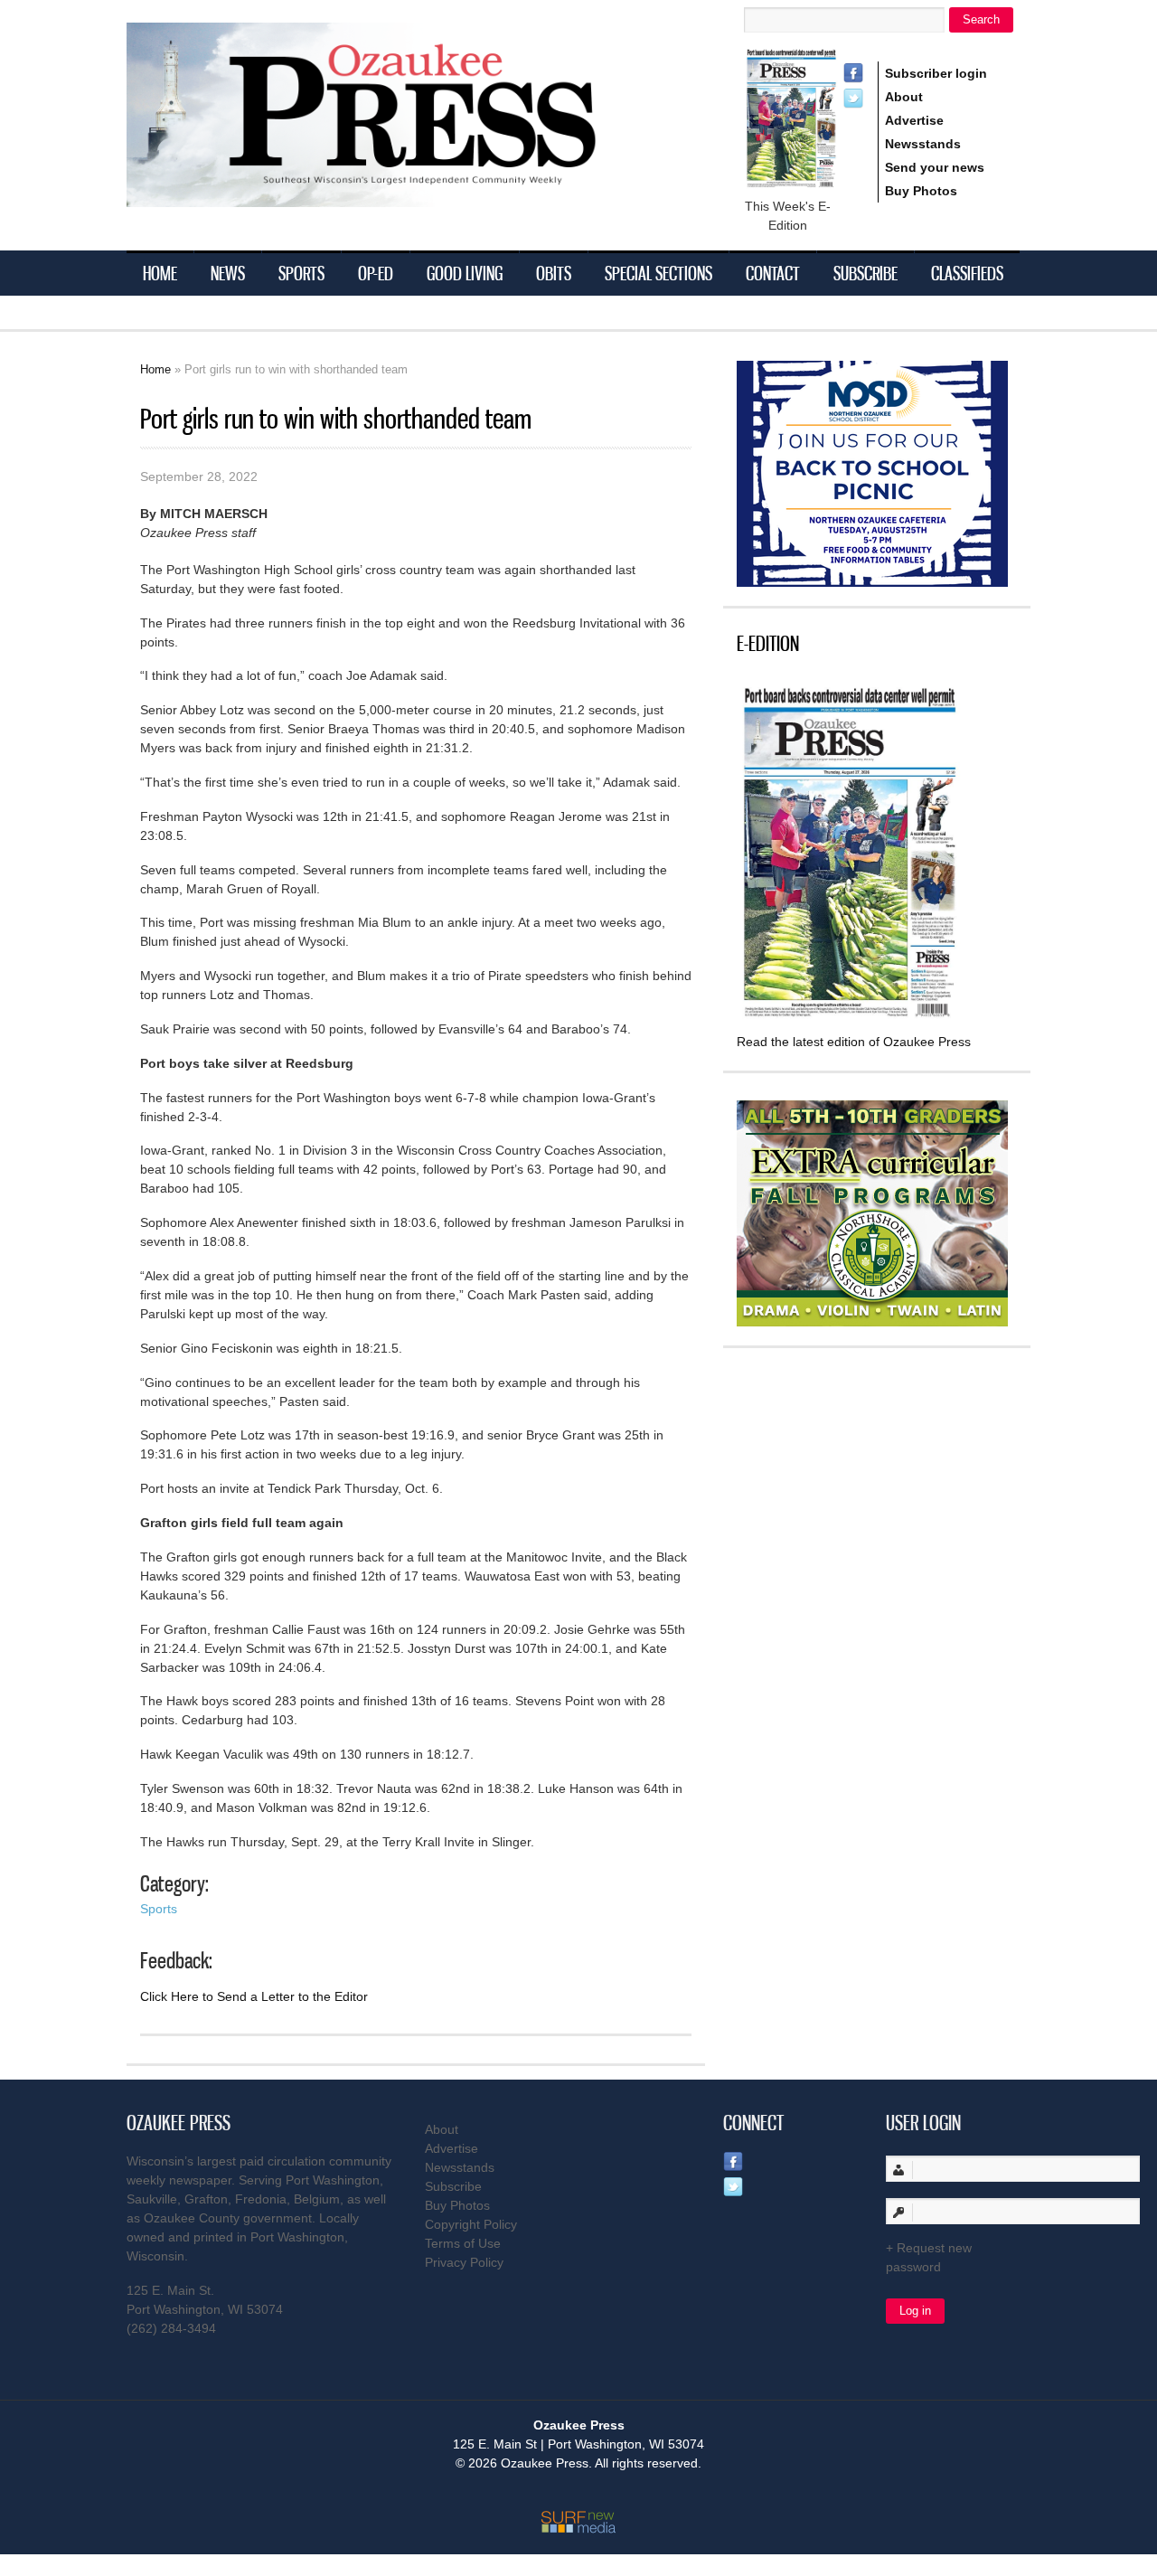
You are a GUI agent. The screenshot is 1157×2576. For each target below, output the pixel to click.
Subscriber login (936, 73)
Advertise (914, 120)
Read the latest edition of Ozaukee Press (854, 1042)
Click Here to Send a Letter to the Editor (254, 1996)
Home (160, 273)
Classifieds (967, 273)
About (904, 97)
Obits (554, 273)
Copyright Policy (471, 2224)
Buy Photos (921, 191)
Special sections (658, 273)
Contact (773, 273)
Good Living (465, 273)
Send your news (935, 167)
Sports (301, 273)
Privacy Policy (464, 2262)
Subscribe (865, 273)
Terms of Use (463, 2243)
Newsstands (923, 144)
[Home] (398, 196)
